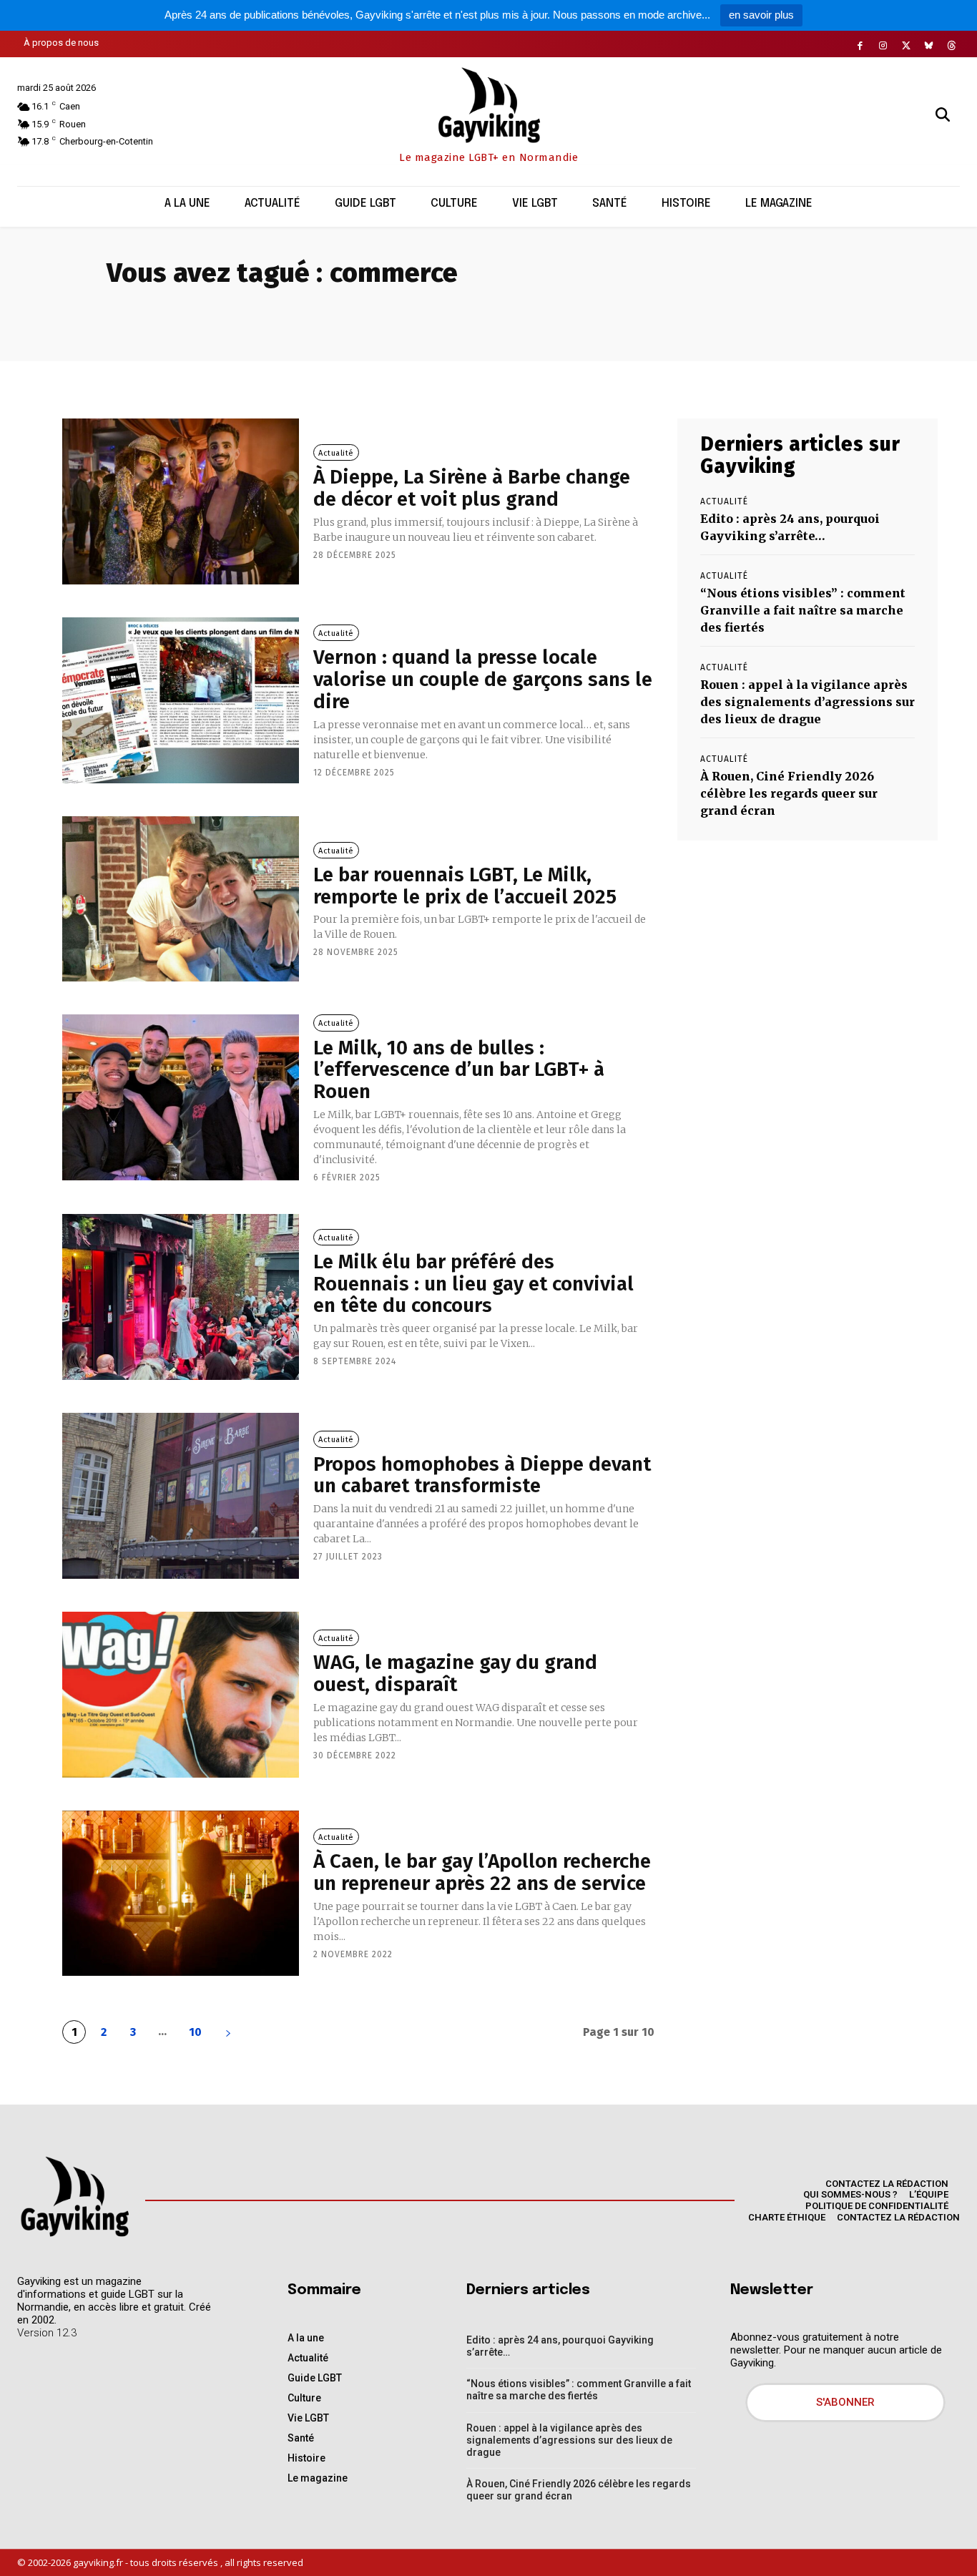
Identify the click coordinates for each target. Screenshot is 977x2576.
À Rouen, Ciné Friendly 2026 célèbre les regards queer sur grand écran (789, 793)
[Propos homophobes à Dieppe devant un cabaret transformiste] (181, 1496)
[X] (906, 46)
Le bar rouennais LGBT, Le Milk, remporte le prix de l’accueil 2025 (465, 886)
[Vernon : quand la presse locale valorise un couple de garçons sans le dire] (181, 700)
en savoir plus (761, 15)
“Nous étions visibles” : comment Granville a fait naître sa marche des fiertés (803, 610)
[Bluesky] (929, 46)
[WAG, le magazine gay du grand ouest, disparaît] (181, 1695)
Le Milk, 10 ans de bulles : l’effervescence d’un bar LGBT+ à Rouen (459, 1070)
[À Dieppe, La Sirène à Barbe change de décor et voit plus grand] (181, 501)
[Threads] (952, 46)
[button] (943, 114)
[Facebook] (860, 46)
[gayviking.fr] (74, 2196)
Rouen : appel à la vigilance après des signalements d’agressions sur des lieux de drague (807, 702)
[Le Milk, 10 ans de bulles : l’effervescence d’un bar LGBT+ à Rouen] (181, 1097)
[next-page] (228, 2032)
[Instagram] (883, 46)
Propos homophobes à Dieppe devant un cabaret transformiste (482, 1475)
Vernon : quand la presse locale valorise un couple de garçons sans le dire (483, 679)
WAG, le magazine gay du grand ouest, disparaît (455, 1673)
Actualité (336, 453)
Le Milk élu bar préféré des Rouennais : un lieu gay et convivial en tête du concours (473, 1284)
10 (195, 2032)
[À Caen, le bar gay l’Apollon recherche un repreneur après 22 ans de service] (181, 1894)
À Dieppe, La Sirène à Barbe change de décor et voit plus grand (472, 488)
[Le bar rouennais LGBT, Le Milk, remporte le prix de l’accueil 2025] (181, 899)
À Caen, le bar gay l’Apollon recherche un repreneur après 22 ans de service (482, 1872)
